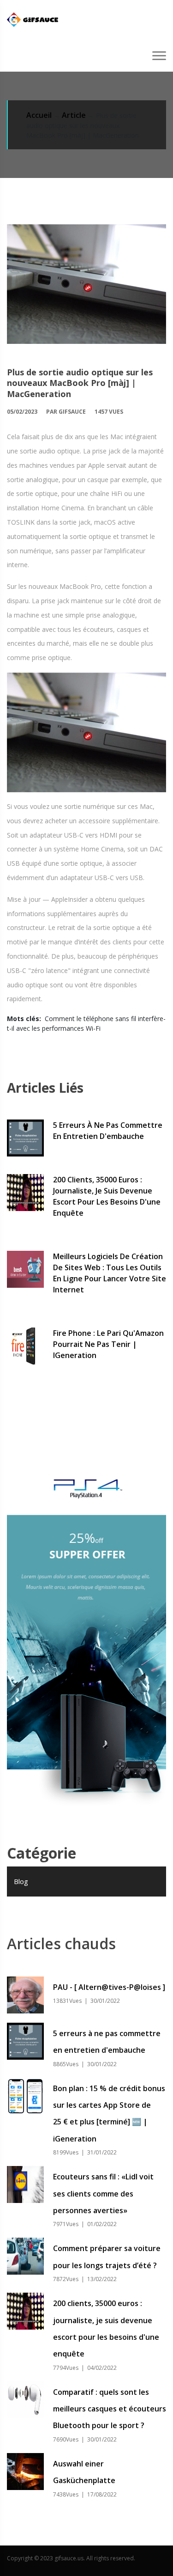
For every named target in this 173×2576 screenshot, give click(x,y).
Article (74, 115)
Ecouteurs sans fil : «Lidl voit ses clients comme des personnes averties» (103, 2194)
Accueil (39, 115)
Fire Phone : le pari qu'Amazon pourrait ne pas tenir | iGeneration (108, 1344)
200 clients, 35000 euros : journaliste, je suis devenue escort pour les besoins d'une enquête (107, 1196)
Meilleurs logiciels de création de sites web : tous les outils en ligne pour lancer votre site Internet (110, 1273)
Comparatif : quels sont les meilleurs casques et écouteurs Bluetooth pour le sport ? (110, 2409)
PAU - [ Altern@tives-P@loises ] (109, 1987)
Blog (21, 1881)
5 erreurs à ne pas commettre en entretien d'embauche (108, 1131)
